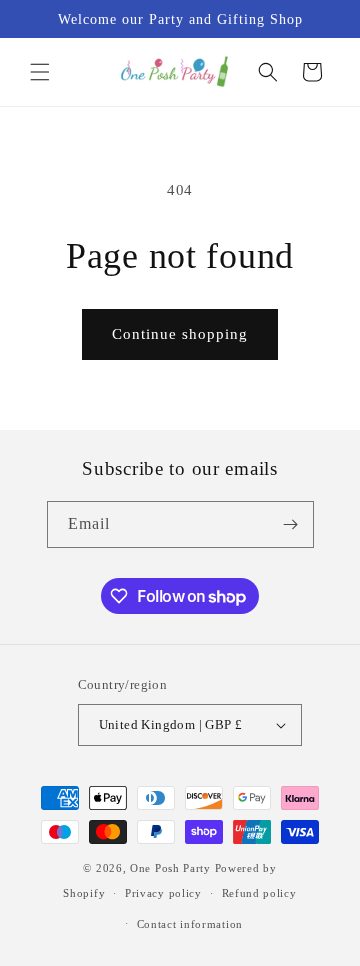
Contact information (190, 924)
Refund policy (259, 893)
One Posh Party (170, 868)
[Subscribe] (291, 524)
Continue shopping (180, 334)
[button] (40, 72)
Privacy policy (163, 893)
